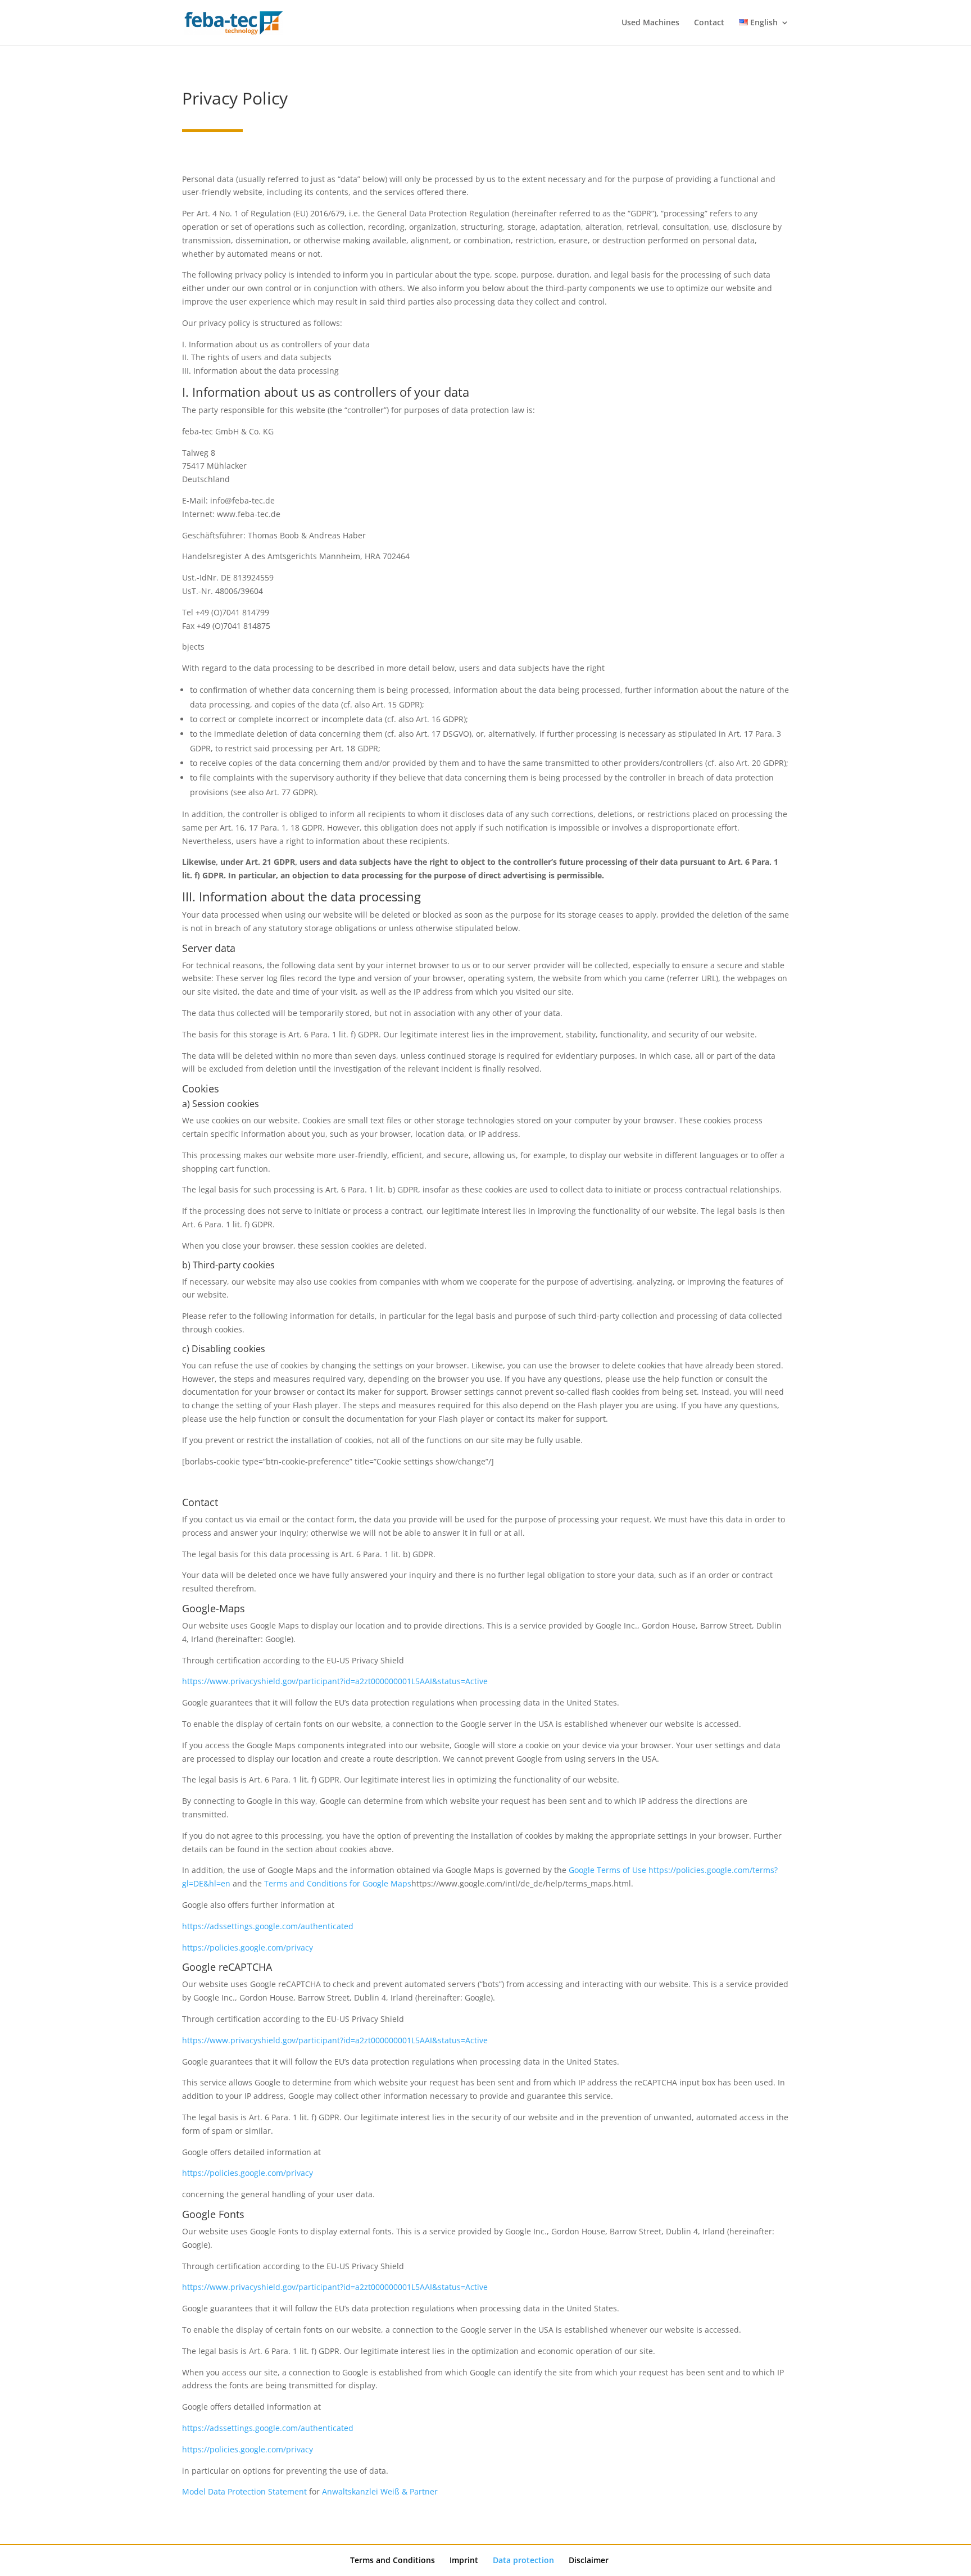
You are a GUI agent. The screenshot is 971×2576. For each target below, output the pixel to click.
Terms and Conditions (393, 2560)
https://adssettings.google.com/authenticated (268, 1926)
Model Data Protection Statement (244, 2491)
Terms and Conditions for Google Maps (338, 1883)
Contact (709, 23)
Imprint (464, 2560)
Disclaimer (589, 2560)
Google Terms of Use (607, 1870)
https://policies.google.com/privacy (248, 1947)
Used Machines (650, 23)
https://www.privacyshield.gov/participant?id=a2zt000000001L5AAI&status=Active (335, 1681)
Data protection (523, 2560)
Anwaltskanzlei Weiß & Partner (380, 2491)
